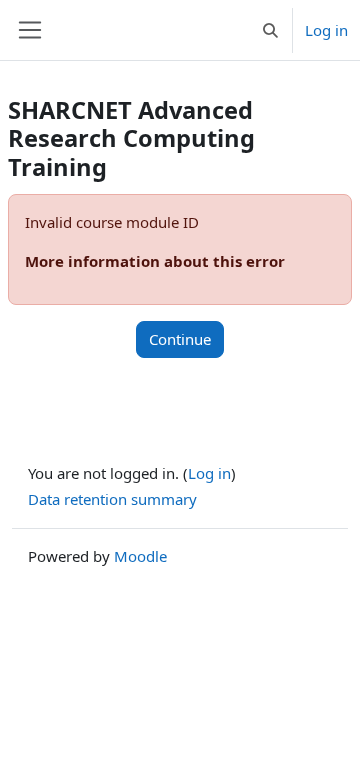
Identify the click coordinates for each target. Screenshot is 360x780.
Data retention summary (112, 499)
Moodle (140, 556)
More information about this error (155, 261)
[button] (270, 30)
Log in (326, 30)
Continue (180, 339)
